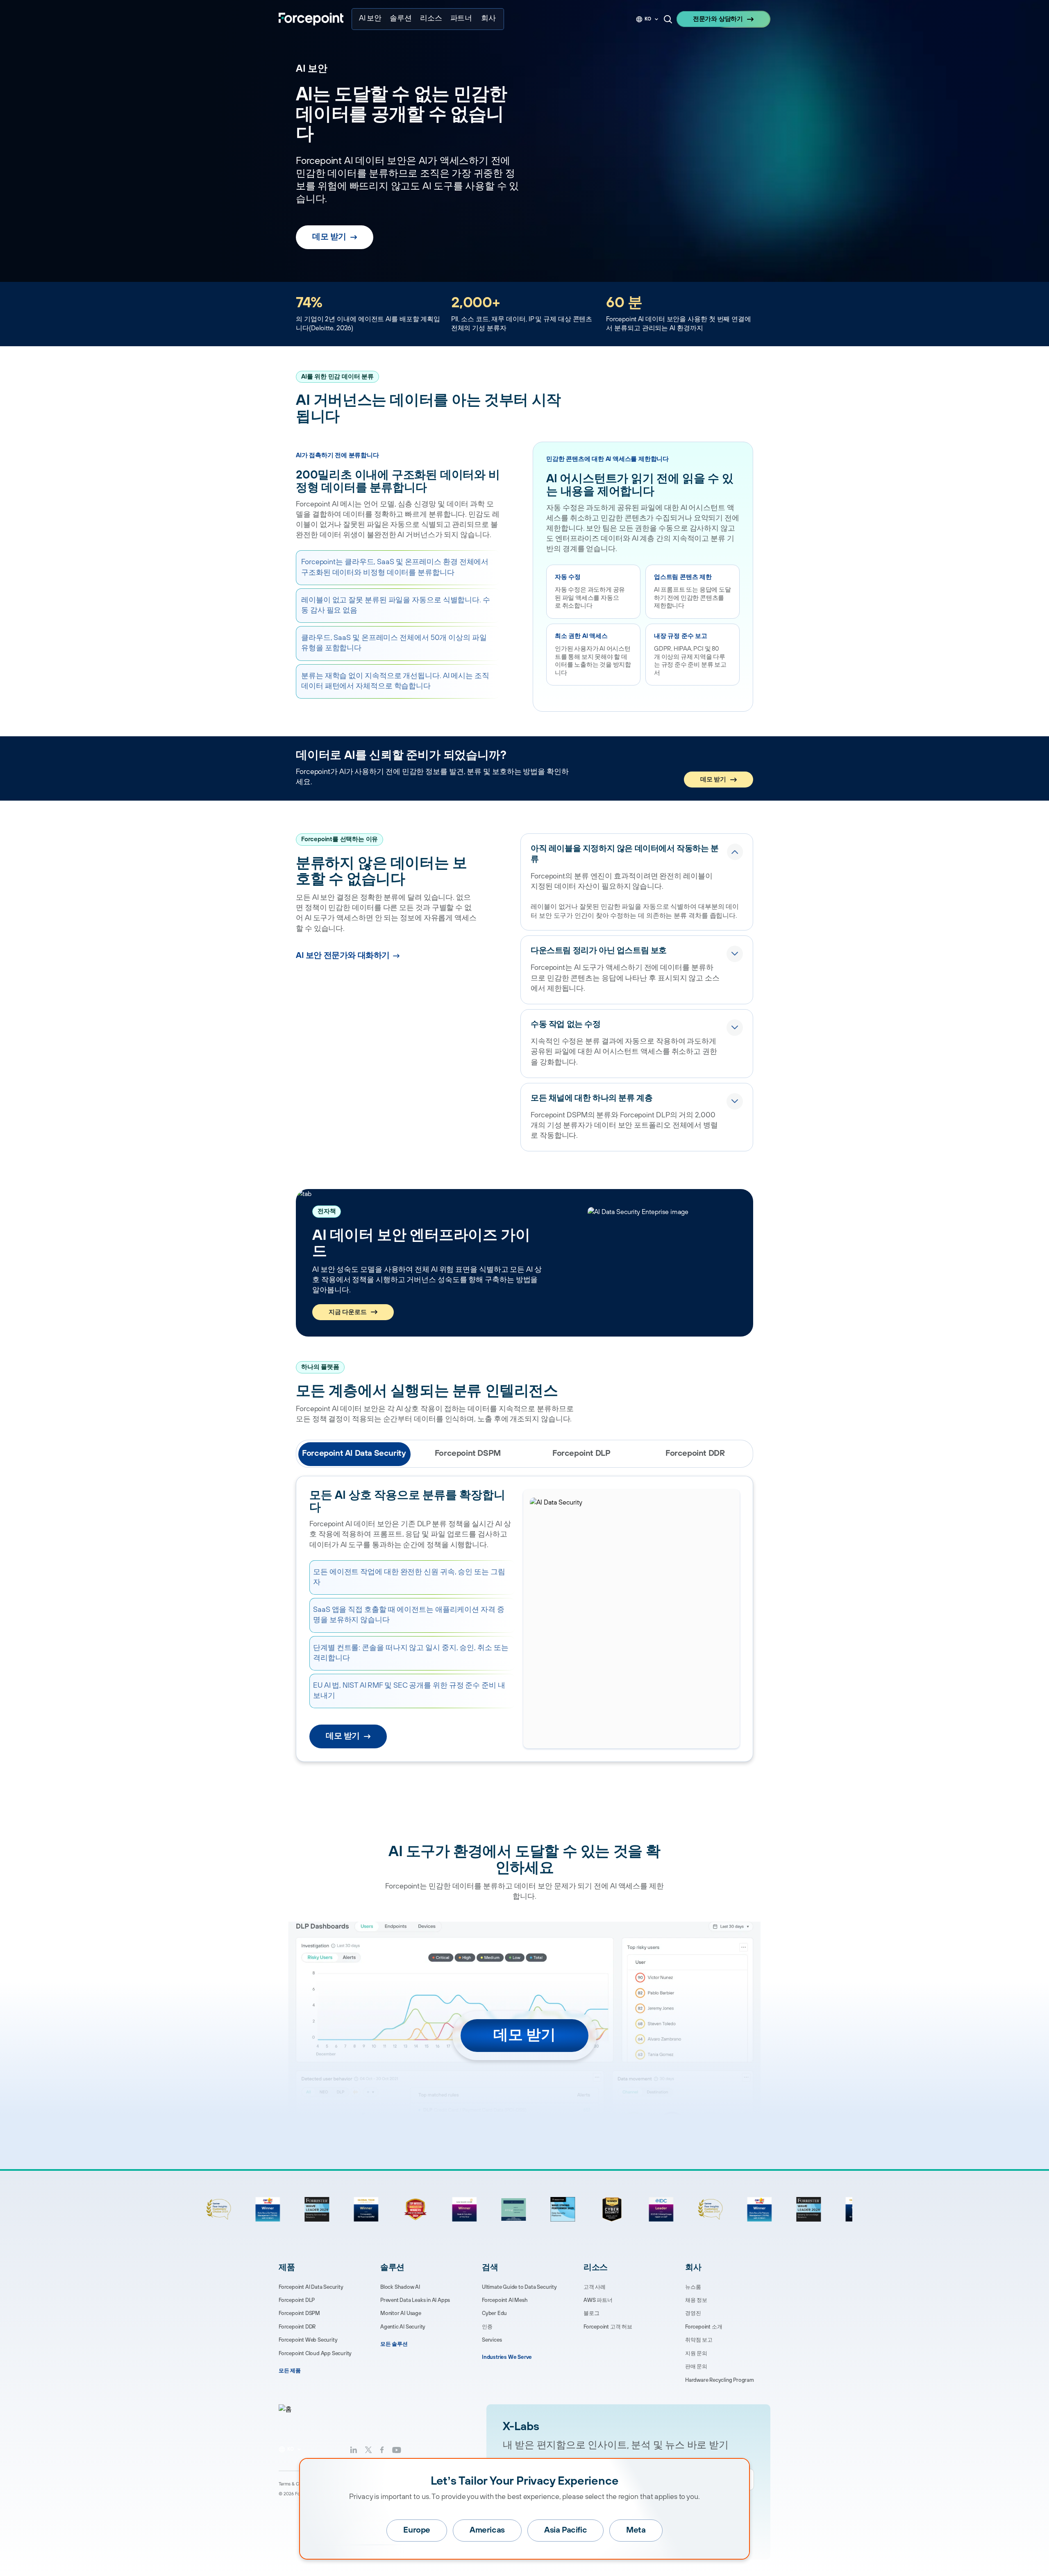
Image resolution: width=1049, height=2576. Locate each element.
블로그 (591, 2313)
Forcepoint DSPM (299, 2313)
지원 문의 (696, 2354)
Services (492, 2340)
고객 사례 (595, 2287)
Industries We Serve (507, 2357)
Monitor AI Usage (401, 2313)
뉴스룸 (693, 2287)
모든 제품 (290, 2371)
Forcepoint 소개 (704, 2327)
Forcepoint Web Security (308, 2340)
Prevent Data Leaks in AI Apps (415, 2300)
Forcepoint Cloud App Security (315, 2354)
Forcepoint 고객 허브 (608, 2327)
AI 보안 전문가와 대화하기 (343, 956)
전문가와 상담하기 (718, 19)
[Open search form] (668, 19)
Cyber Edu (494, 2313)
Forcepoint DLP (297, 2300)
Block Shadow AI (400, 2287)
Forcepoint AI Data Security (311, 2287)
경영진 (693, 2313)
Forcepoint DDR (297, 2327)
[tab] (354, 1454)
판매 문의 (696, 2367)
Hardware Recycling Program (720, 2380)
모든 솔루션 (394, 2344)
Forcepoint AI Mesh (505, 2300)
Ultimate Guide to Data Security (519, 2287)
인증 (487, 2327)
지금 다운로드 (348, 1312)
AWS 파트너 (598, 2300)
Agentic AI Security (403, 2327)
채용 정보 (696, 2300)
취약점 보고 (699, 2340)
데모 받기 (329, 237)
